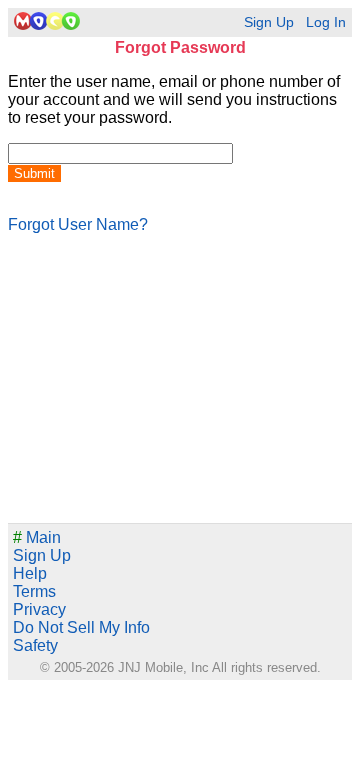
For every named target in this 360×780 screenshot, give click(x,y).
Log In (326, 22)
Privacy (39, 609)
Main (37, 537)
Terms (34, 591)
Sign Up (269, 22)
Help (30, 573)
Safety (35, 645)
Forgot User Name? (78, 224)
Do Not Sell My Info (81, 627)
